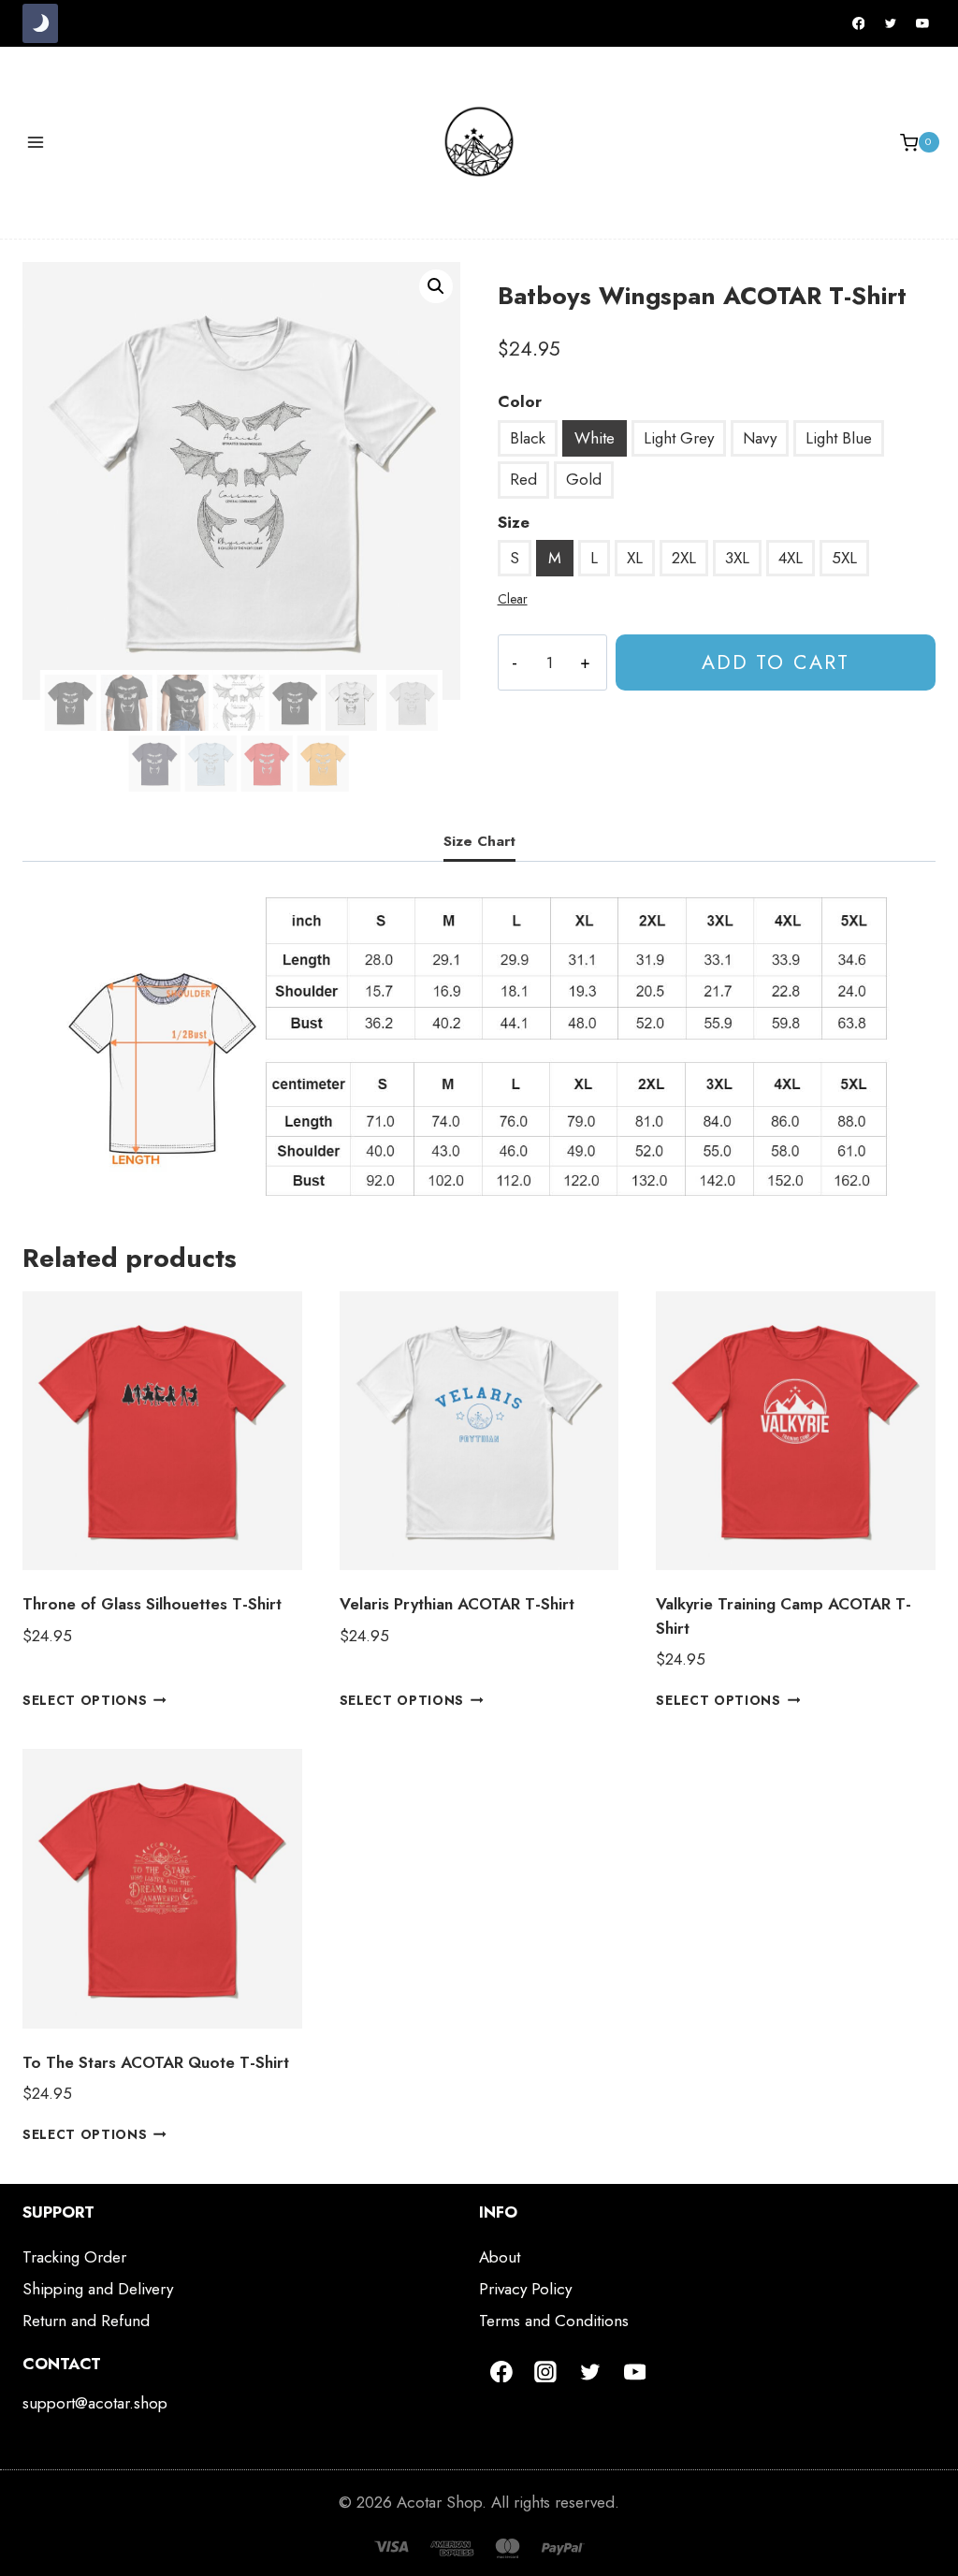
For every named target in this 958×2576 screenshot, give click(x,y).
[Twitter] (891, 23)
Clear (513, 599)
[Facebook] (859, 23)
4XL (791, 558)
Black (528, 438)
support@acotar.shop (95, 2403)
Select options (85, 1700)
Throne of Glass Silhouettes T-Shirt (152, 1604)
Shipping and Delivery (98, 2289)
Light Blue (839, 438)
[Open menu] (36, 143)
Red (523, 479)
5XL (844, 558)
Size (514, 522)
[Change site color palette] (40, 23)
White (595, 438)
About (500, 2257)
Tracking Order (74, 2257)
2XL (684, 558)
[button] (436, 286)
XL (635, 558)
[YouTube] (922, 23)
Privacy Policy (525, 2289)
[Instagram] (546, 2372)
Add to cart (776, 662)
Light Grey (679, 438)
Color (520, 401)
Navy (760, 438)
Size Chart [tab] (479, 841)
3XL (737, 558)
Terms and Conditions (554, 2321)
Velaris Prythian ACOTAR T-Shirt (457, 1604)
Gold (584, 479)
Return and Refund (86, 2321)
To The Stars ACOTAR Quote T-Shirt (156, 2062)
